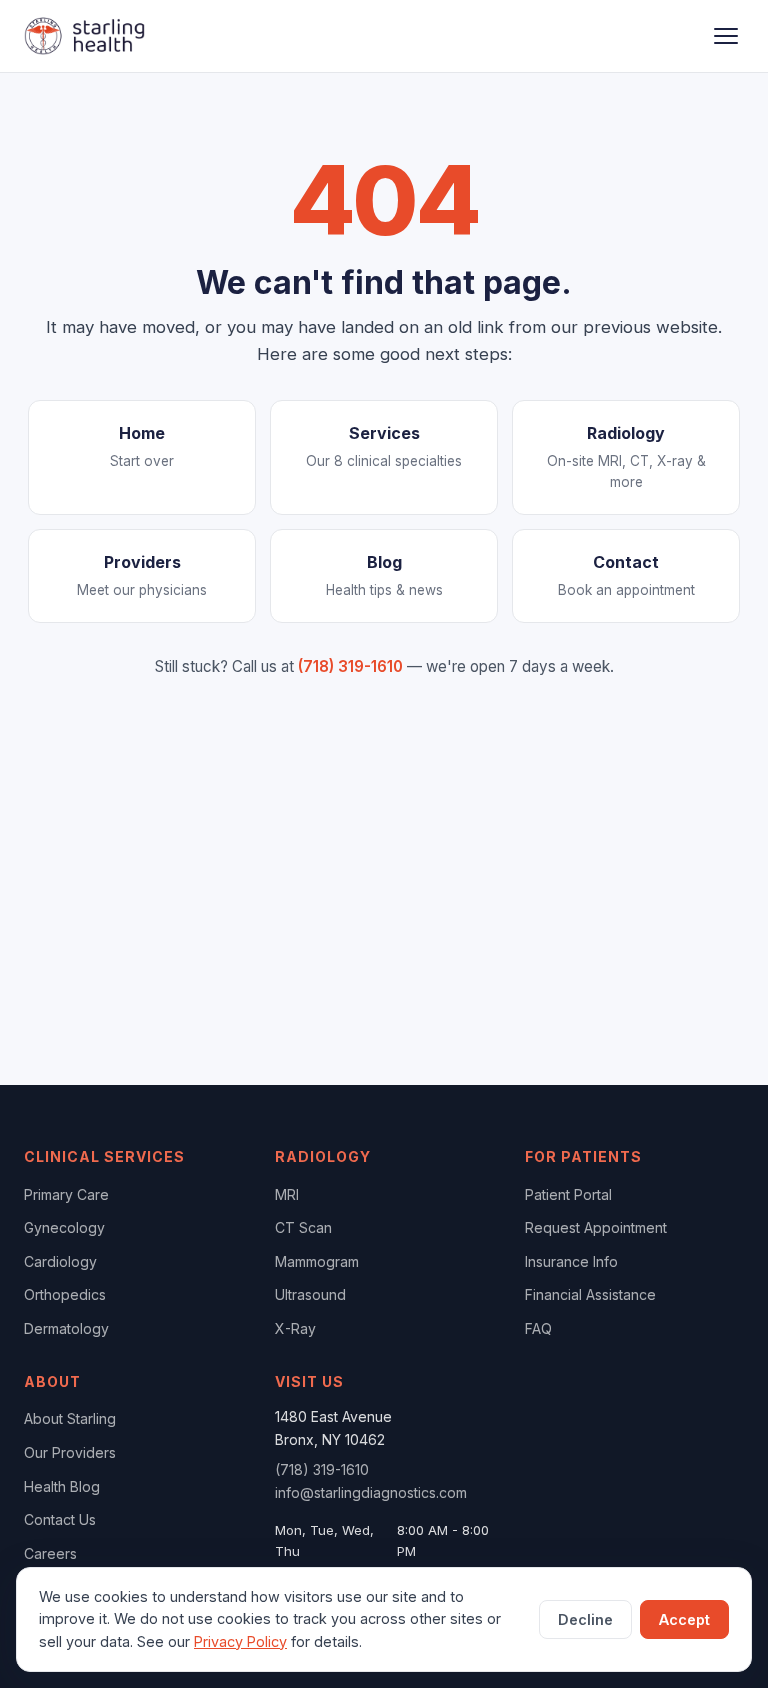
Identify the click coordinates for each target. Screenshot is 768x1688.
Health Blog (62, 1486)
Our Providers (70, 1452)
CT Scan (303, 1227)
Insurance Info (571, 1261)
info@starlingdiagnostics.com (371, 1492)
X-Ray (295, 1328)
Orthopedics (65, 1294)
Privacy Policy (240, 1641)
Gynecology (64, 1227)
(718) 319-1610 (350, 666)
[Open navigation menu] (726, 36)
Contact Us (60, 1519)
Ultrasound (310, 1294)
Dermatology (66, 1328)
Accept (684, 1619)
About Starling (70, 1418)
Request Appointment (596, 1227)
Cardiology (60, 1261)
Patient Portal (568, 1194)
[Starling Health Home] (84, 36)
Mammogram (317, 1261)
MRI (287, 1194)
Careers (50, 1553)
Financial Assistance (590, 1294)
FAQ (538, 1328)
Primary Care (66, 1194)
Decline (585, 1619)
